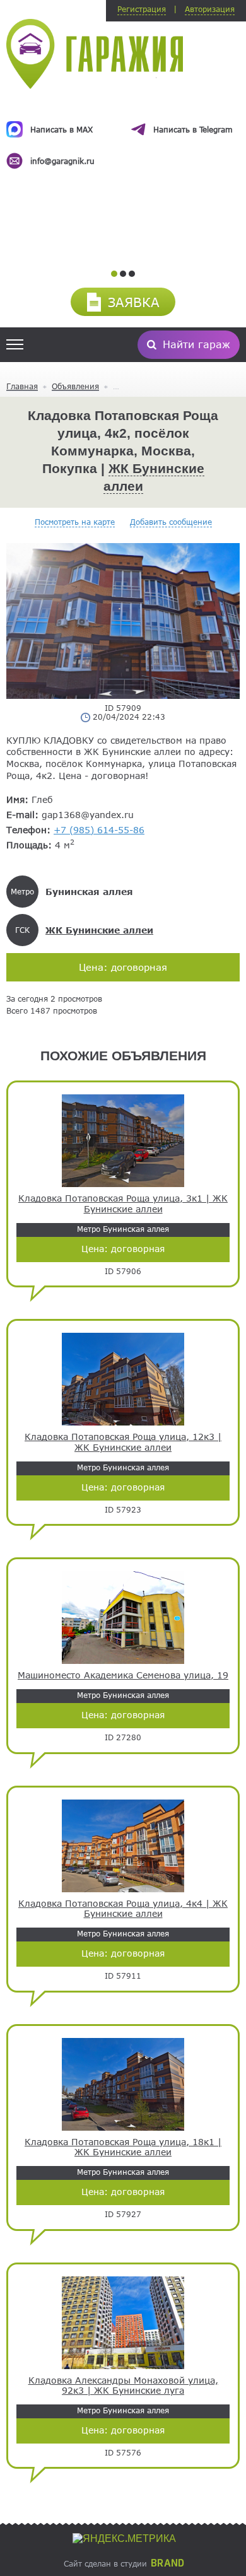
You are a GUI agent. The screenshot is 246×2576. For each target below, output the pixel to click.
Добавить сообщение (171, 522)
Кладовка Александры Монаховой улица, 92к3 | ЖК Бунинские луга (123, 2386)
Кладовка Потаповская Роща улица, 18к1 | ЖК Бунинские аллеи (123, 2147)
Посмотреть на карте (75, 522)
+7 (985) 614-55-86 (99, 830)
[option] (123, 134)
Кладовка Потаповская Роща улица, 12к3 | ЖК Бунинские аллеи (123, 1442)
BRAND (167, 2563)
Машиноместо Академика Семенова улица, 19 (123, 1675)
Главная (22, 386)
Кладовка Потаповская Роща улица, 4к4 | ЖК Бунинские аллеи (123, 1909)
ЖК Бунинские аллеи (99, 930)
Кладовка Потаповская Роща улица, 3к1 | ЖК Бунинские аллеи (123, 1204)
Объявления (75, 386)
